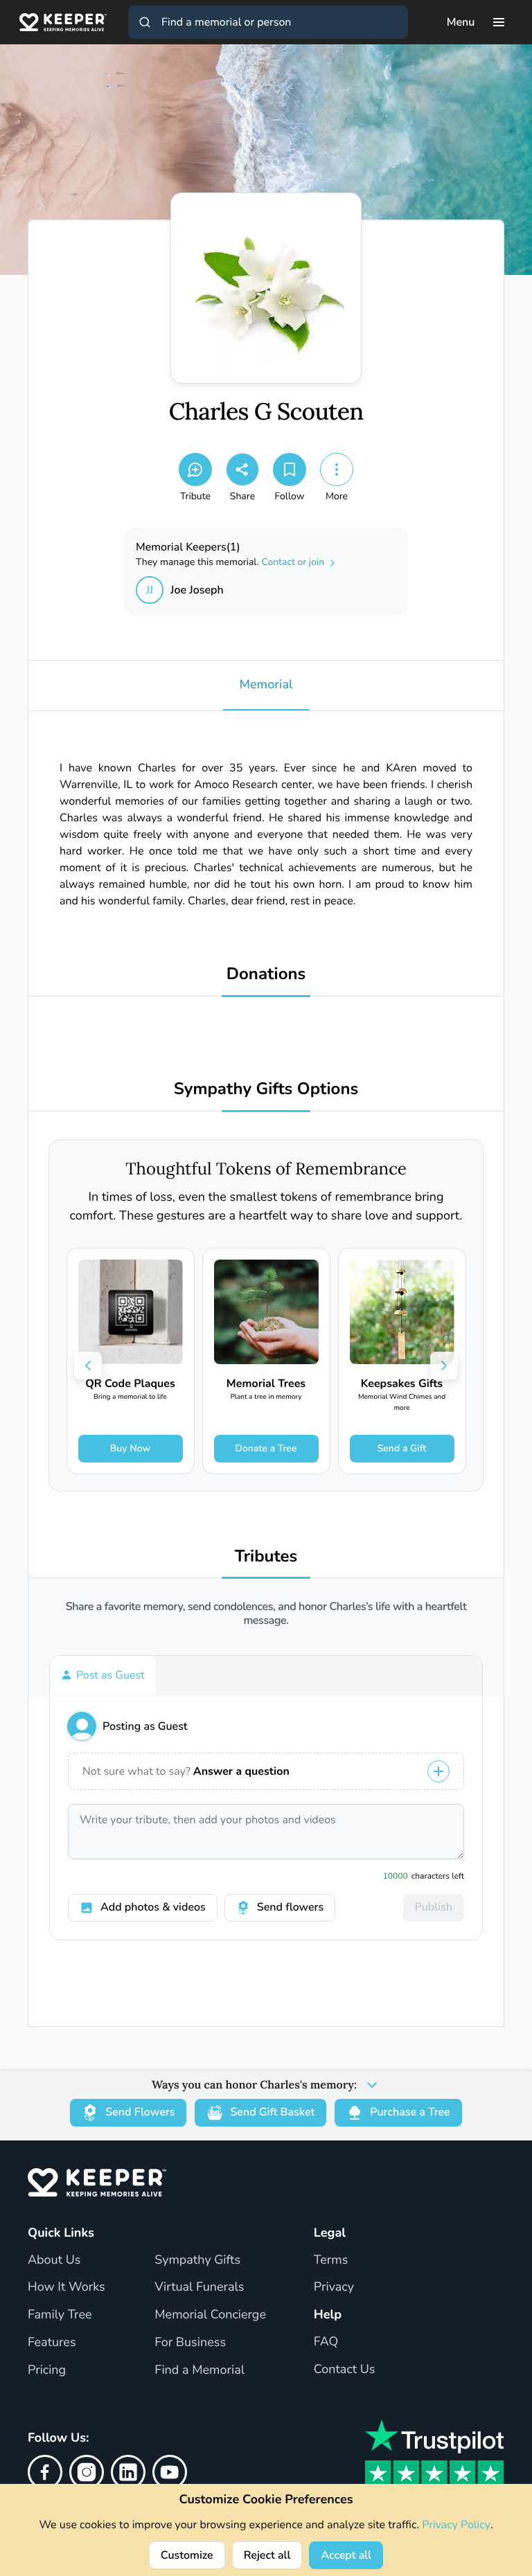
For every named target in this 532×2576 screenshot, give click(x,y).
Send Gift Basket (272, 2112)
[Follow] (290, 469)
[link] (131, 1361)
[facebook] (45, 2472)
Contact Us (345, 2370)
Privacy (334, 2287)
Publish (434, 1907)
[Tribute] (195, 469)
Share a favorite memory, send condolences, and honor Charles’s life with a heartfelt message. (266, 1613)
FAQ (326, 2342)
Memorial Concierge (210, 2315)
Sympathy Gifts (197, 2260)
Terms (331, 2260)
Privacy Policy (456, 2525)
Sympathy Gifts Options (266, 1090)
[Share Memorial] (242, 469)
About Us (54, 2260)
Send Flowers (140, 2112)
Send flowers (290, 1907)
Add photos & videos (153, 1907)
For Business (190, 2343)
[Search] (145, 22)
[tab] (103, 1675)
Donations (266, 975)
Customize (187, 2555)
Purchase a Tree (410, 2112)
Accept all (346, 2555)
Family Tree (60, 2315)
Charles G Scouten (266, 412)
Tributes (266, 1557)
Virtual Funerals (199, 2287)
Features (52, 2343)
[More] (337, 469)
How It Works (66, 2287)
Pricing (47, 2370)
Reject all (267, 2555)
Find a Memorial (199, 2370)
